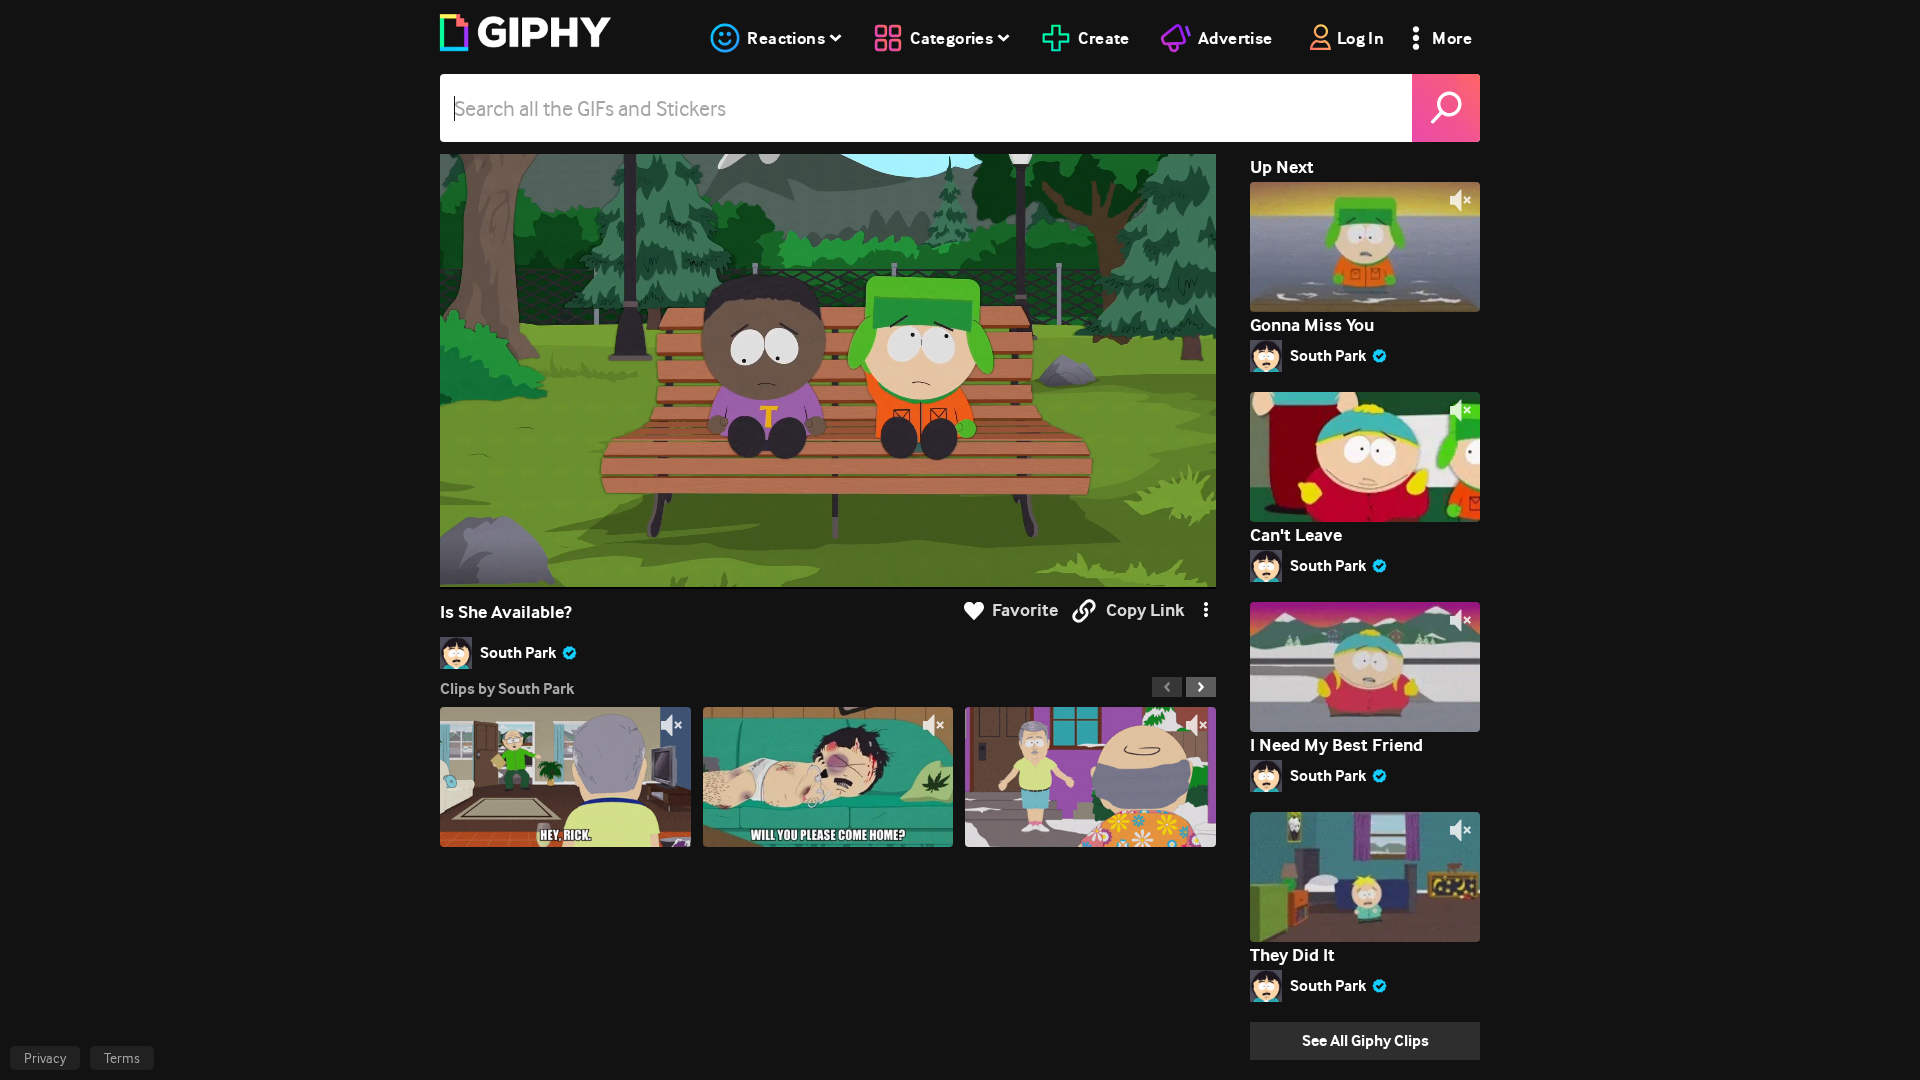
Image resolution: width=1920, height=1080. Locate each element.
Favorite (1025, 610)
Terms (122, 1058)
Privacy (45, 1058)
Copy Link (1145, 610)
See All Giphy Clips (1365, 1040)
